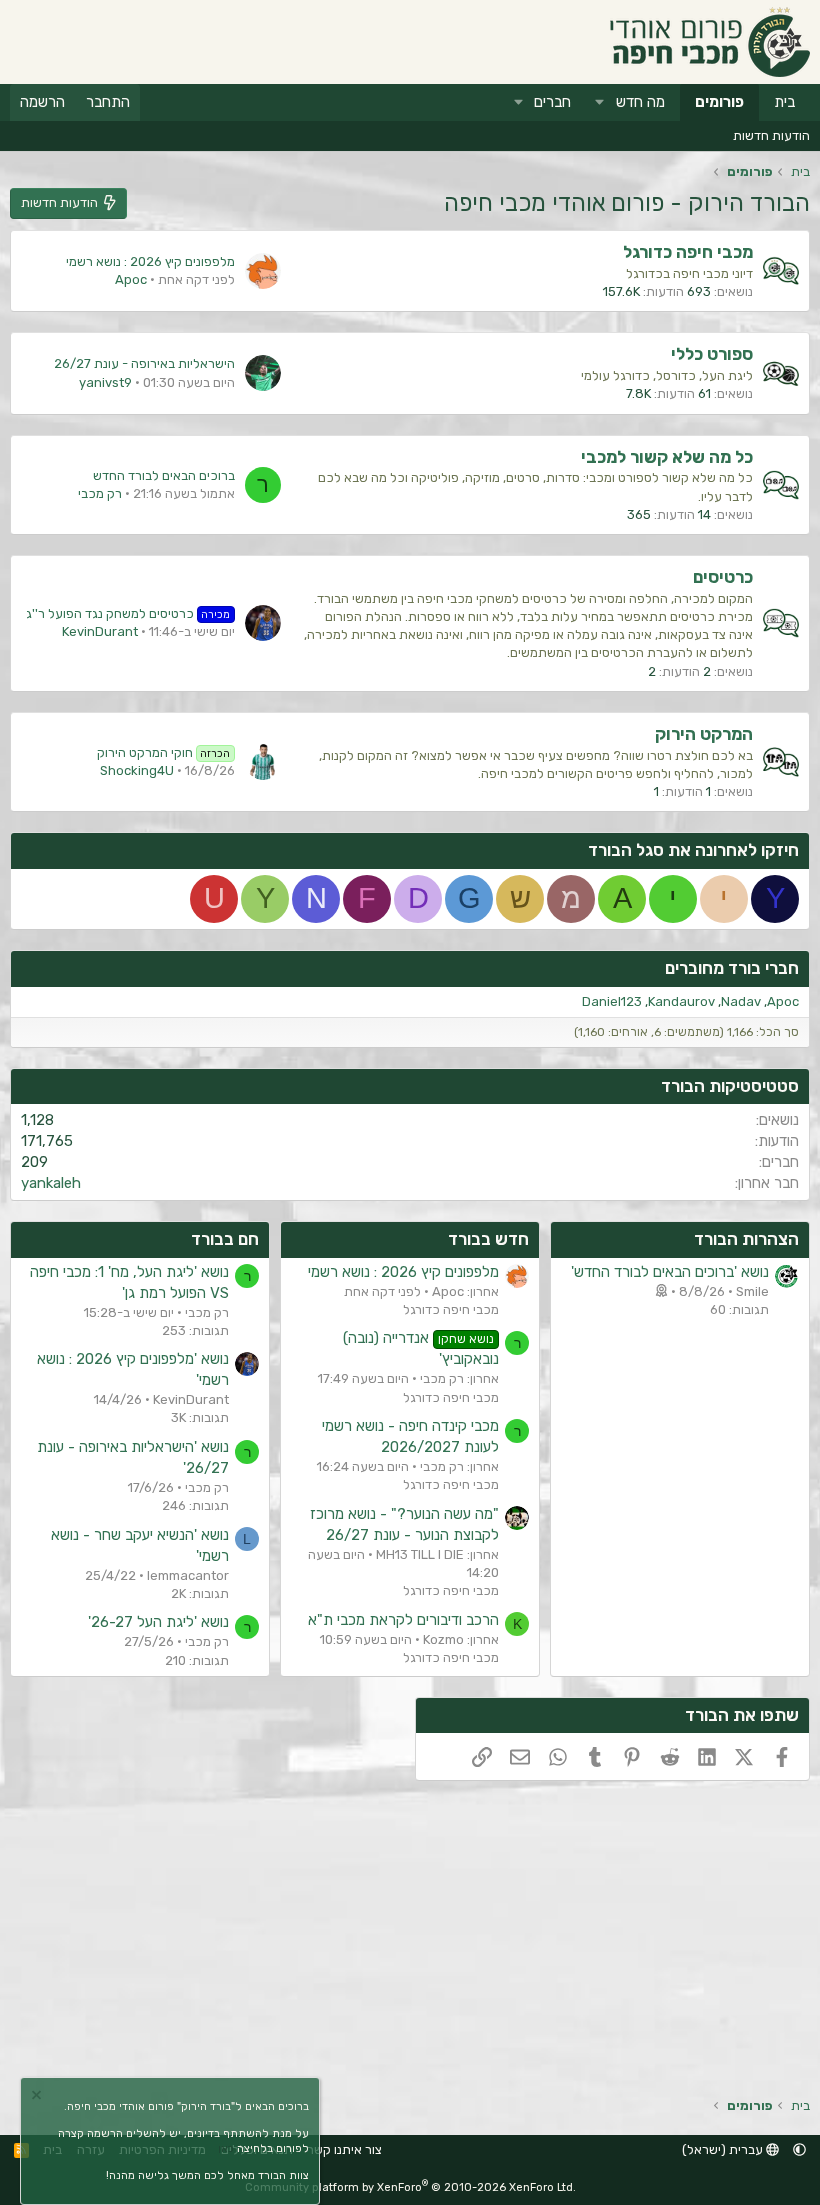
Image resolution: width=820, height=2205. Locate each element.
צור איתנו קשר (344, 2149)
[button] (600, 102)
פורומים (719, 102)
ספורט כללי (712, 354)
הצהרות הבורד (746, 1239)
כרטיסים (723, 577)
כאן (226, 2148)
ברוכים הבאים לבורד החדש (164, 475)
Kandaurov (681, 1001)
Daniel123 (612, 1001)
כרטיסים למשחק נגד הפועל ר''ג (128, 613)
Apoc (131, 279)
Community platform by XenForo (410, 2187)
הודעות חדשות (771, 135)
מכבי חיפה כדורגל (688, 252)
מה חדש (640, 102)
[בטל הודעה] (39, 2097)
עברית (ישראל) (724, 2149)
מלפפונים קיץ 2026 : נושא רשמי (150, 261)
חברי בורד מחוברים (732, 968)
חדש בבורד (488, 1239)
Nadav (741, 1001)
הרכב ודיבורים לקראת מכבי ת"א (403, 1620)
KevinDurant (100, 631)
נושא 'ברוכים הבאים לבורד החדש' (670, 1272)
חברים (552, 102)
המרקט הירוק (704, 734)
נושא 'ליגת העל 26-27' (158, 1622)
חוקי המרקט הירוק (164, 752)
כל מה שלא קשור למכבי (667, 457)
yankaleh (51, 1183)
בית (784, 102)
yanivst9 (105, 382)
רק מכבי (100, 493)
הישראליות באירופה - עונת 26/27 (144, 363)
